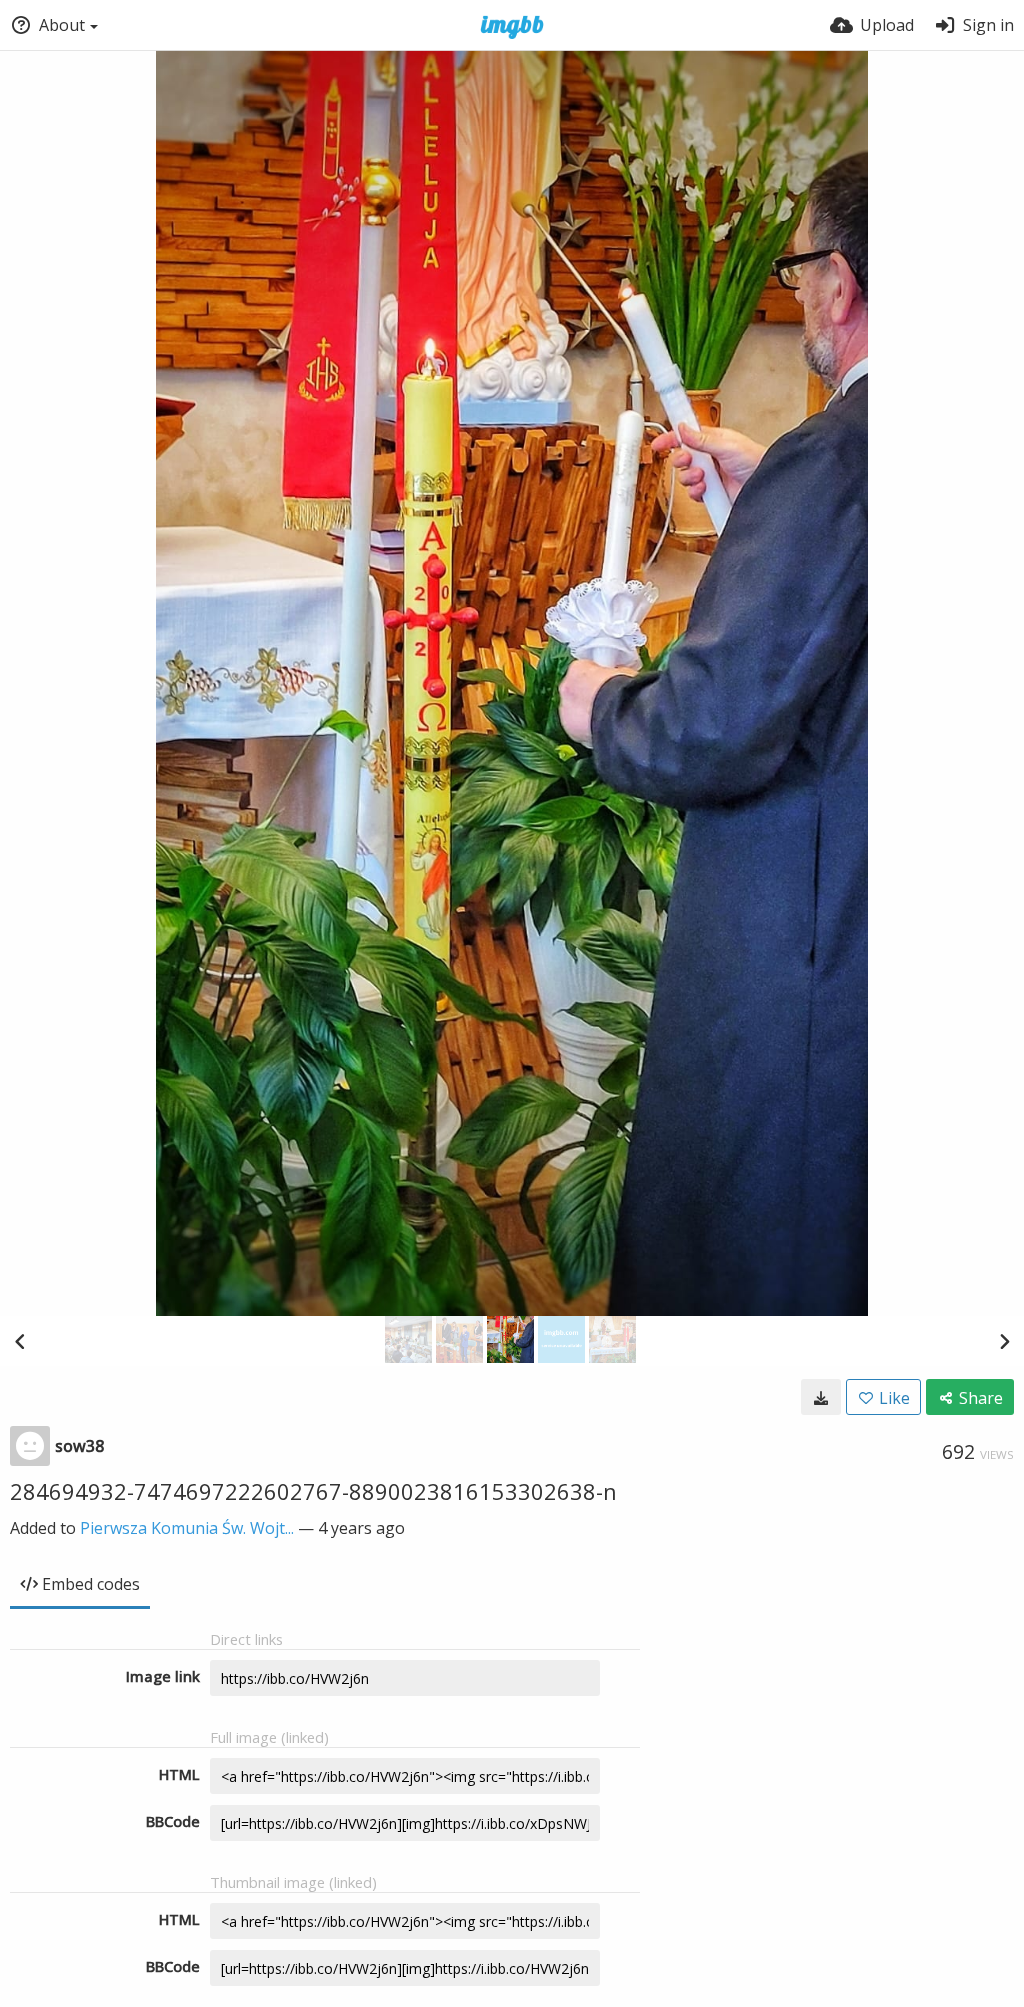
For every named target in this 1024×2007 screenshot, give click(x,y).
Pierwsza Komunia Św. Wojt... (187, 1528)
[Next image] (1004, 1341)
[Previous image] (20, 1341)
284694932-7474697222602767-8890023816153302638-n (313, 1491)
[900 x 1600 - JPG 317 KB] (821, 1397)
